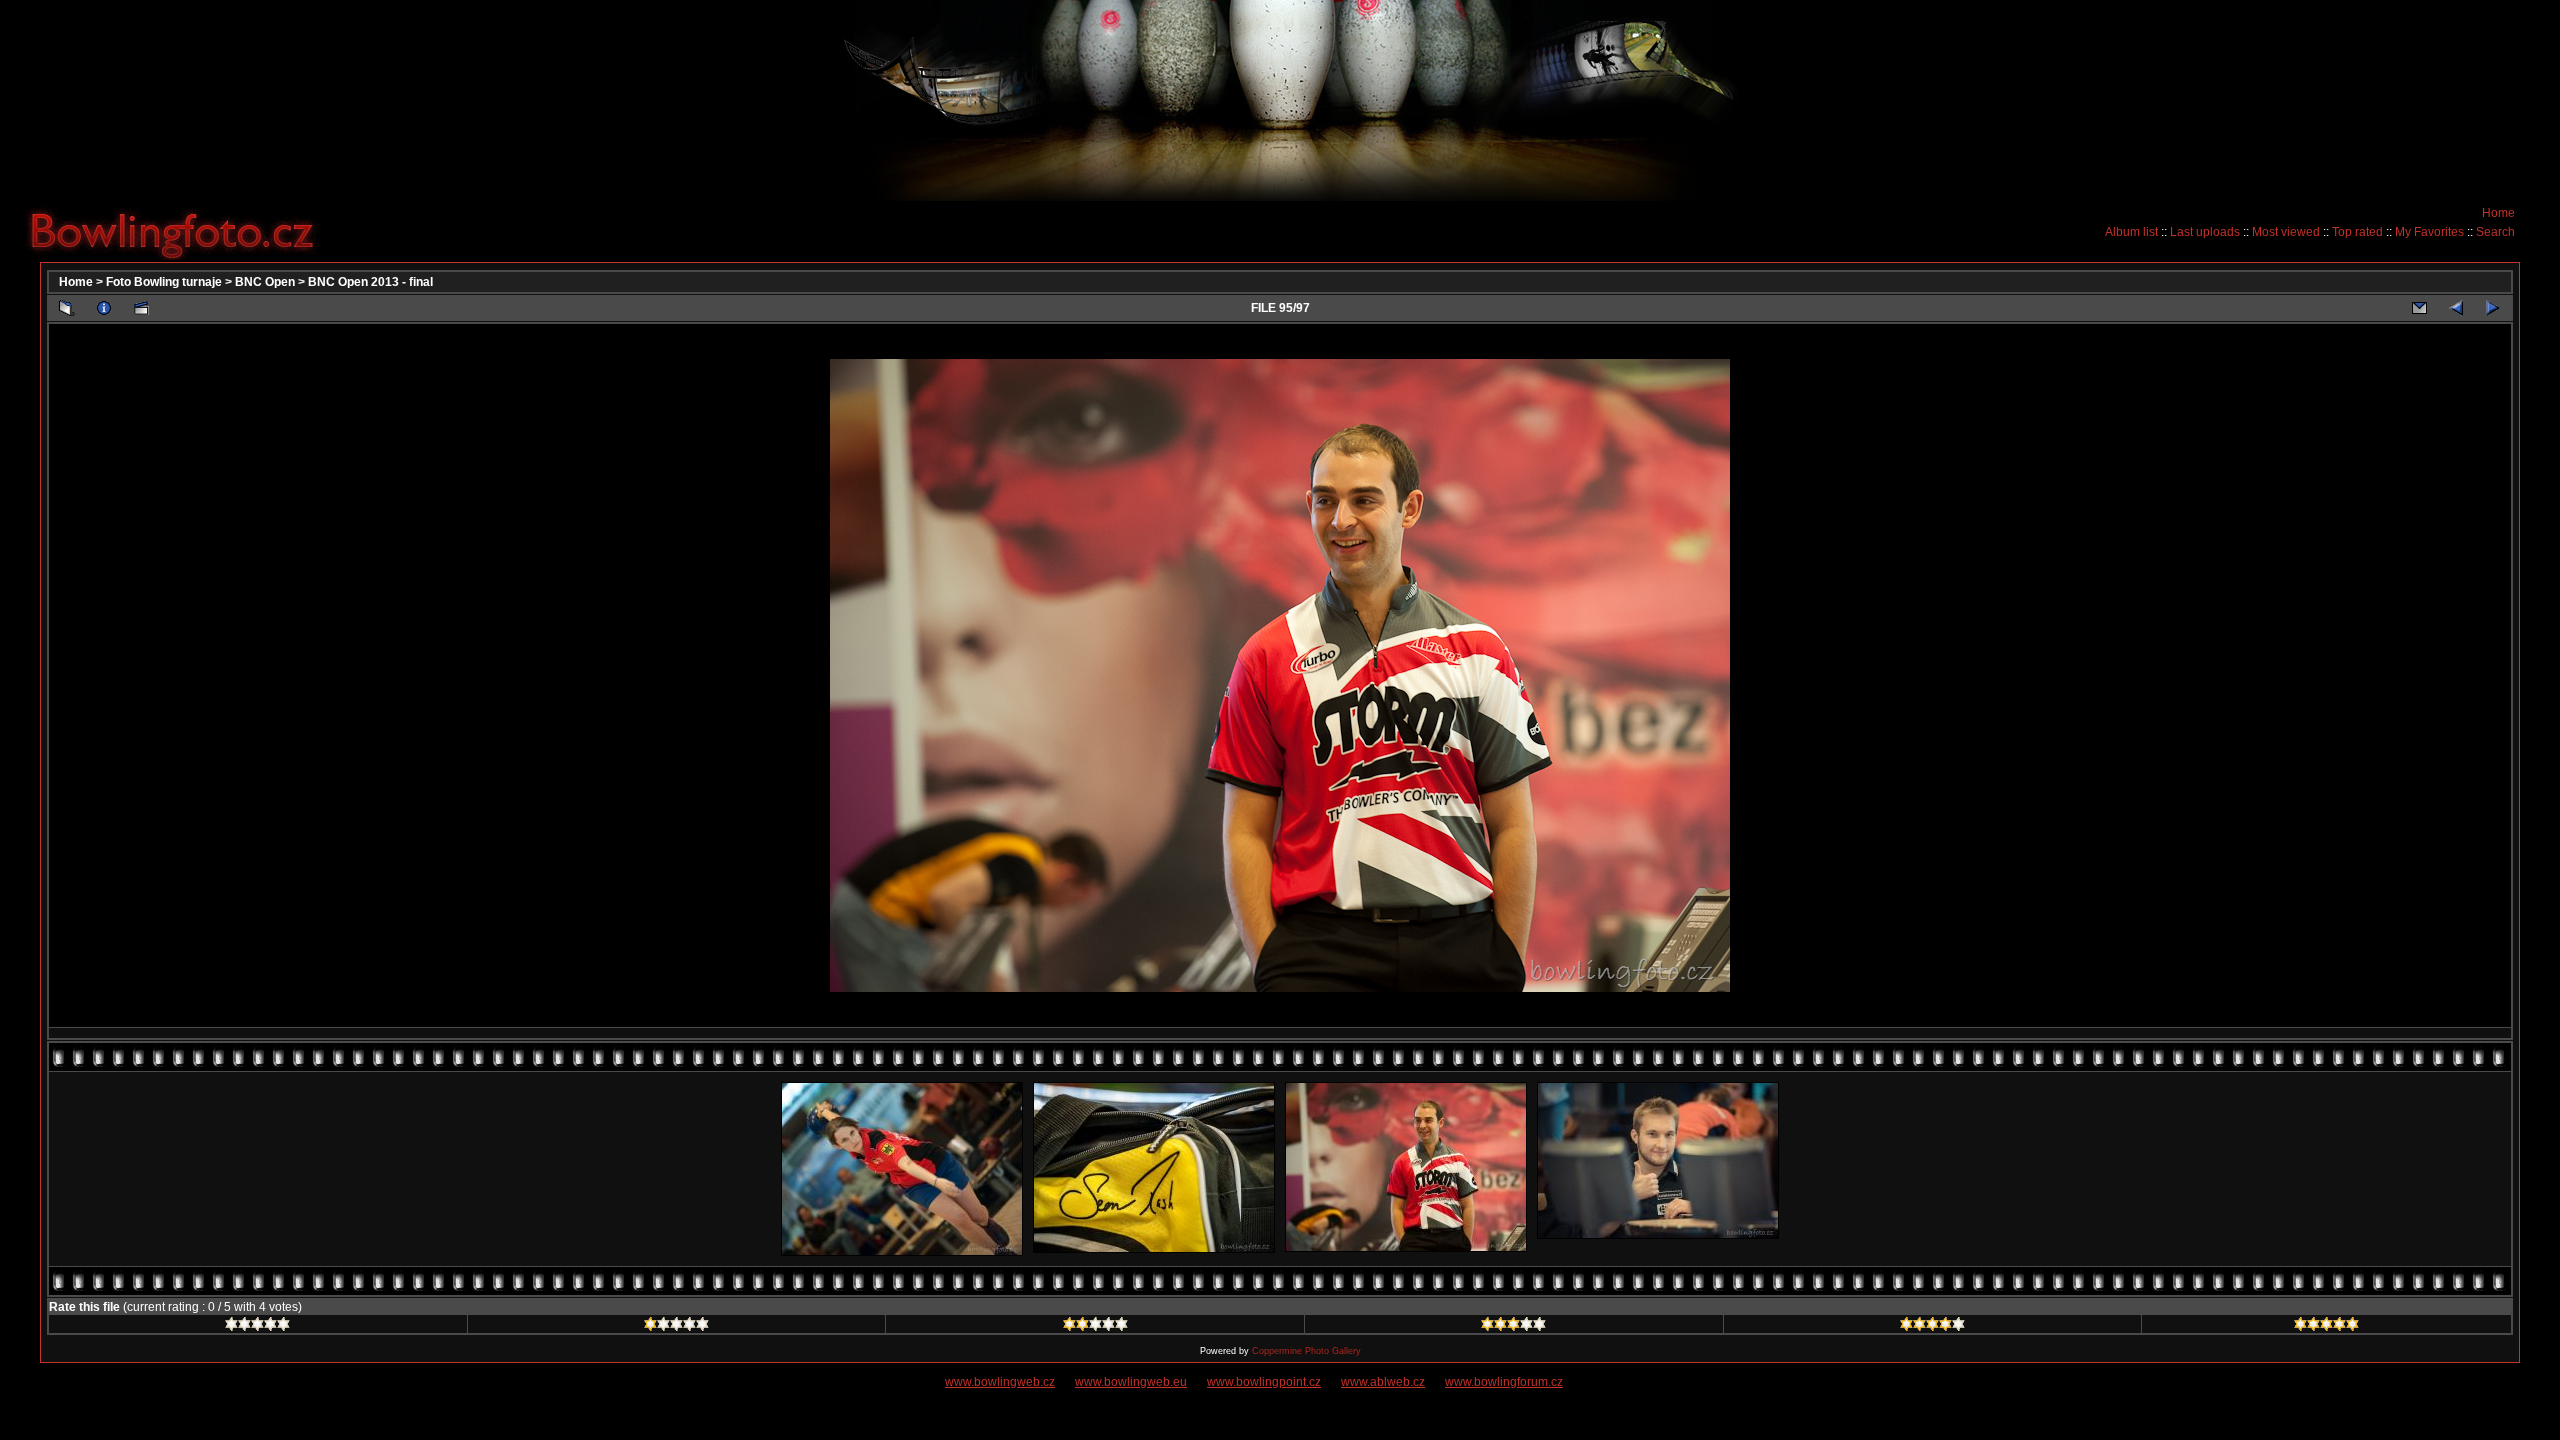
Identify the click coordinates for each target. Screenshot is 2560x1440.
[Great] (2326, 1327)
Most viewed (2286, 232)
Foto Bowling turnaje (164, 282)
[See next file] (2493, 308)
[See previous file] (2456, 308)
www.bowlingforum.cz (1504, 1382)
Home (2498, 213)
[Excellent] (1932, 1327)
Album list (2131, 232)
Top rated (2357, 232)
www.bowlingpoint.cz (1264, 1382)
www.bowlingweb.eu (1131, 1382)
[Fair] (1095, 1327)
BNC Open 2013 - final (370, 282)
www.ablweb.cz (1383, 1382)
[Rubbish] (257, 1327)
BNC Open (265, 282)
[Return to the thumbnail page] (67, 308)
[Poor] (676, 1327)
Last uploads (2205, 232)
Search (2495, 232)
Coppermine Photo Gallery (1306, 1351)
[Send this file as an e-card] (2419, 308)
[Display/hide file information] (104, 308)
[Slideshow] (141, 308)
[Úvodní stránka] (180, 231)
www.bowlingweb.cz (1000, 1382)
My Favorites (2429, 232)
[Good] (1513, 1327)
